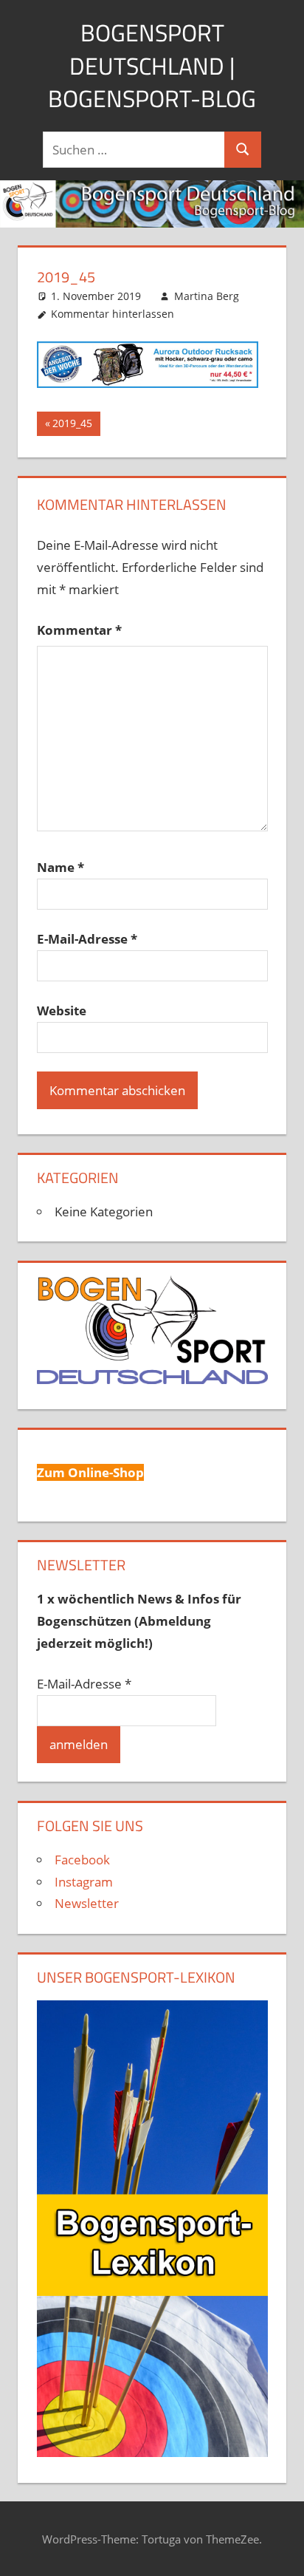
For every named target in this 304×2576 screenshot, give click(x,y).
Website (62, 1011)
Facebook (82, 1860)
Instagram (84, 1882)
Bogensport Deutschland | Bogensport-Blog (152, 66)
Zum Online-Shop (90, 1472)
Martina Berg (207, 296)
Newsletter (87, 1903)
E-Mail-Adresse (87, 939)
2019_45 (76, 426)
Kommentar (79, 630)
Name (61, 867)
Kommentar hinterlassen (113, 314)
